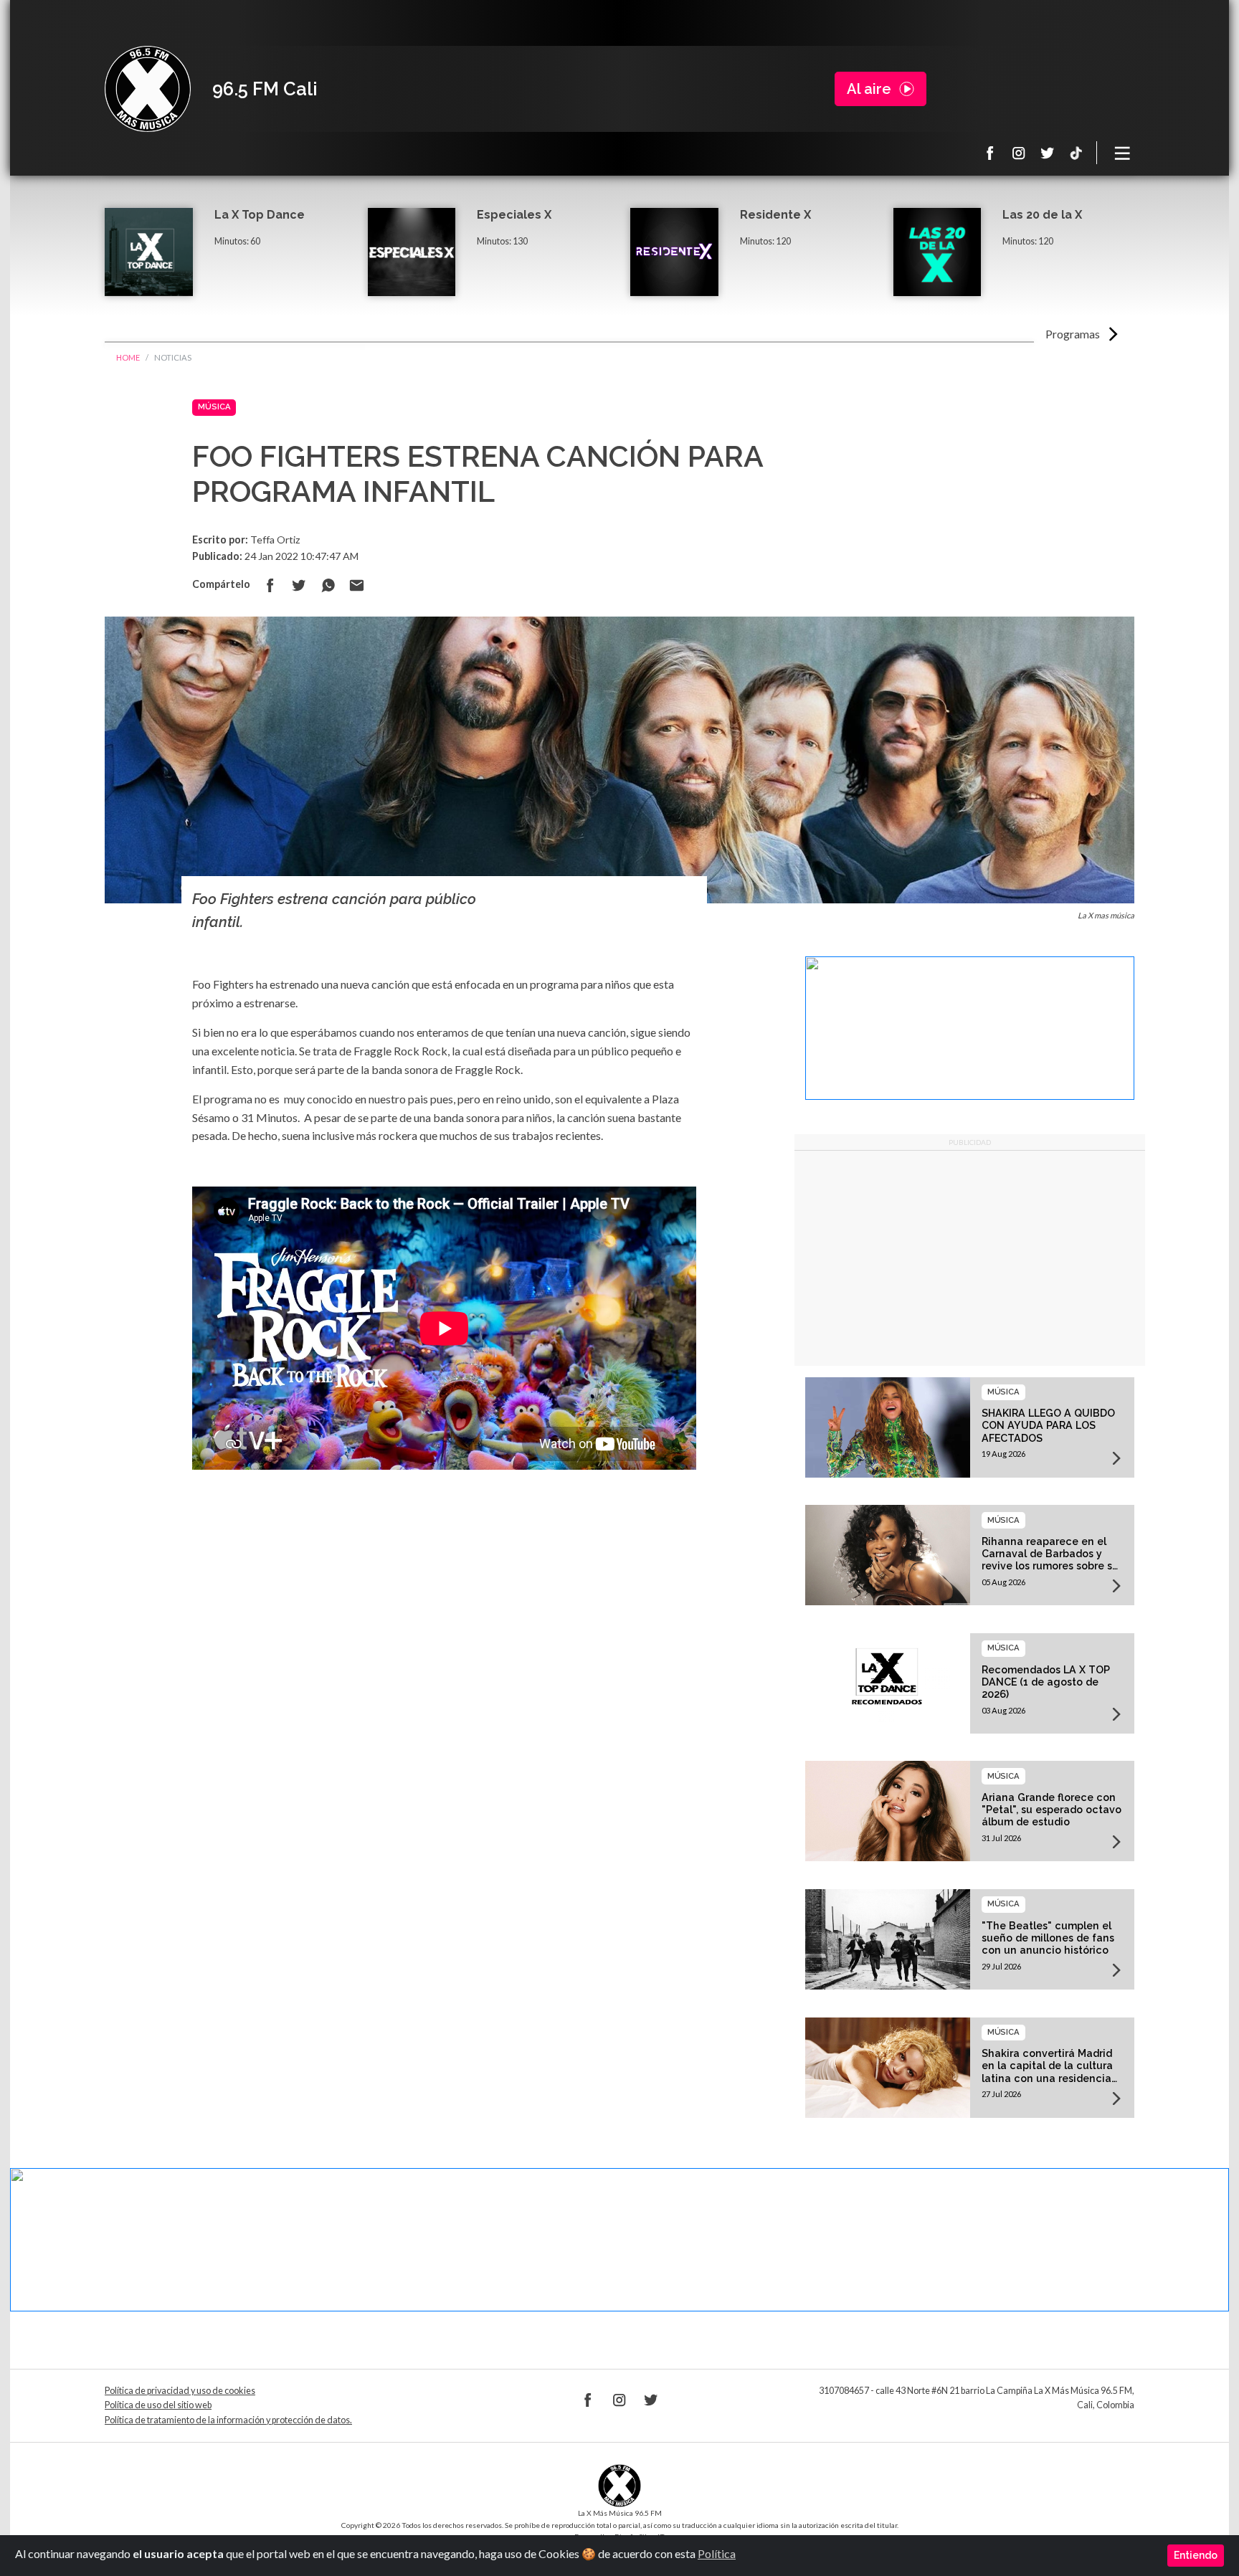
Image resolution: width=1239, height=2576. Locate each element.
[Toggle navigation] (1123, 153)
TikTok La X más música (1076, 153)
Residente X (775, 215)
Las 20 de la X (1042, 215)
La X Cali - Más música (148, 89)
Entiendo (1196, 2555)
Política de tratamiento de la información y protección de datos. (228, 2420)
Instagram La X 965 (1019, 153)
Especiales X (514, 215)
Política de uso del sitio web (158, 2405)
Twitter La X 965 (1048, 153)
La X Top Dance (260, 215)
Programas (1073, 334)
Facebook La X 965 (990, 153)
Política (717, 2553)
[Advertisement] (970, 1258)
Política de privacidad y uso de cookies (180, 2391)
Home (128, 357)
